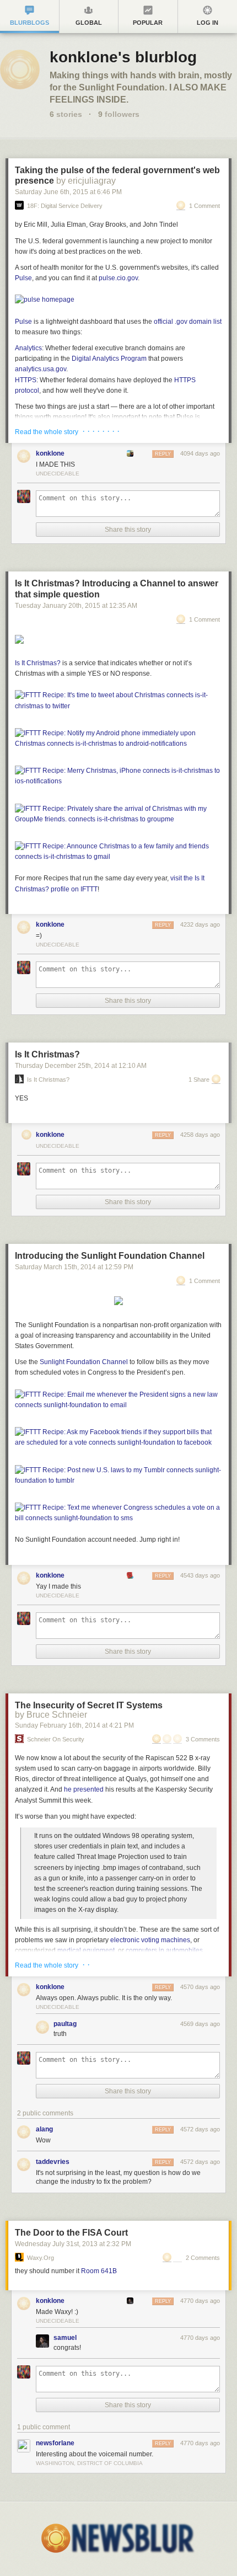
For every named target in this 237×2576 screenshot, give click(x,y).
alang (44, 2129)
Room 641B (99, 2271)
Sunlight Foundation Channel (84, 1362)
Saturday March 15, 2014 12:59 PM (74, 1267)
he (68, 1789)
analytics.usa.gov (41, 369)
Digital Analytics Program (109, 359)
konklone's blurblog (123, 57)
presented (88, 1789)
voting (150, 1940)
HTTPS (26, 380)
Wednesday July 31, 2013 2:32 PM (73, 2244)
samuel (65, 2338)
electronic (125, 1940)
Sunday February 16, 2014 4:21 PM (74, 1725)
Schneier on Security (56, 1739)
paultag (65, 2024)
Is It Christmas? (47, 1054)
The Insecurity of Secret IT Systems (89, 1705)
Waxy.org (41, 2258)
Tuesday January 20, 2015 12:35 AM (76, 606)
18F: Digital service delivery (65, 206)
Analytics (28, 348)
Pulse (23, 278)
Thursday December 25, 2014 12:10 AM (81, 1066)
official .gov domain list (188, 322)
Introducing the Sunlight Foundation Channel (110, 1256)
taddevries (53, 2162)
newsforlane (55, 2443)
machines (176, 1940)
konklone (50, 453)
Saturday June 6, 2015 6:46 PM (68, 192)
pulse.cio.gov (118, 278)
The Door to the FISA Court (71, 2233)
